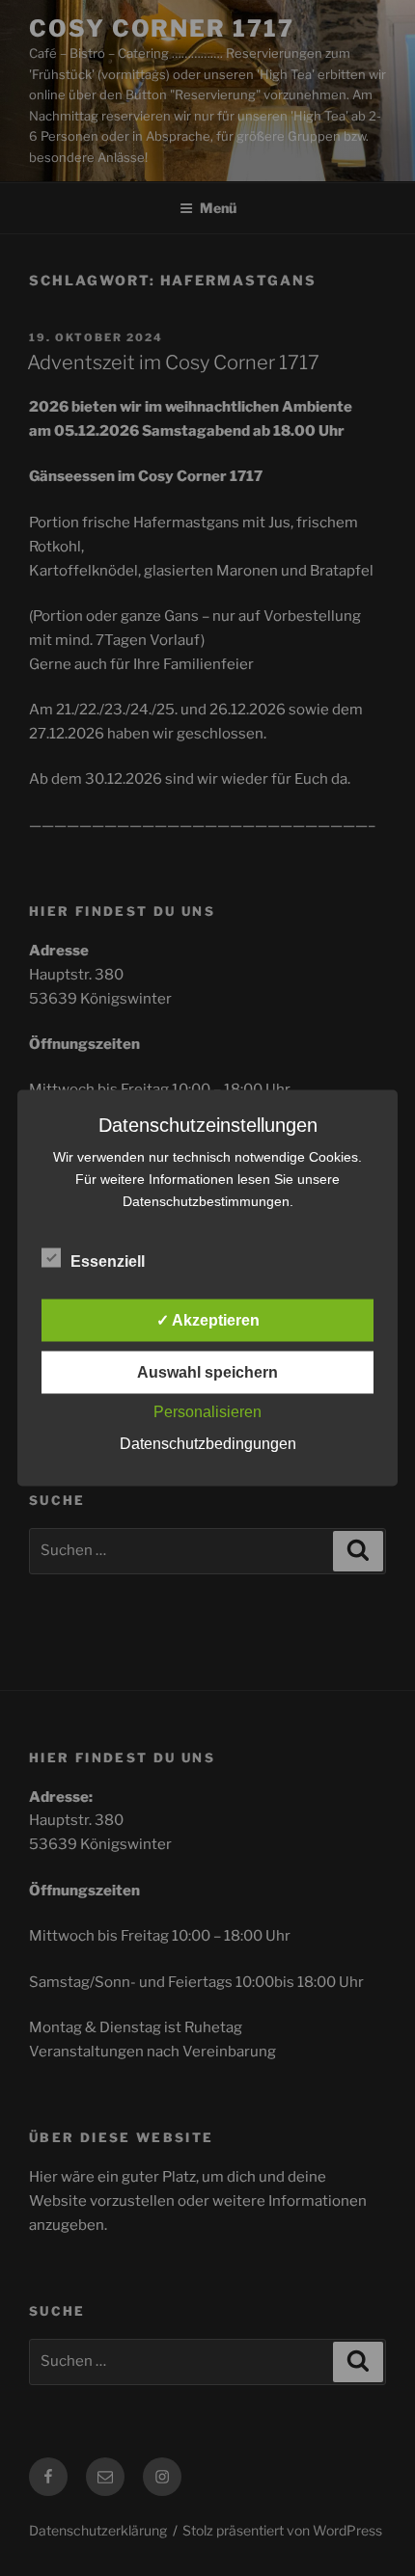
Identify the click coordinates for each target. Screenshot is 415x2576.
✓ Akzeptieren (208, 1320)
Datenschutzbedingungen (208, 1444)
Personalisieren (207, 1412)
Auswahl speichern (207, 1372)
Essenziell (108, 1261)
